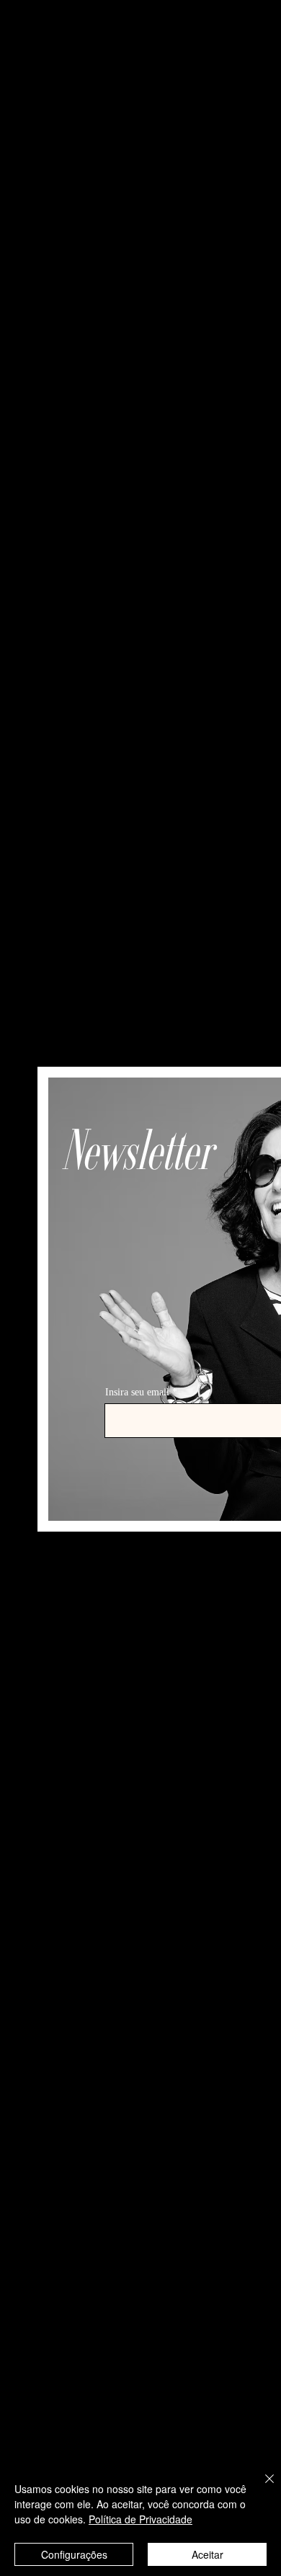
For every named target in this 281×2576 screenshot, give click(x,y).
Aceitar (208, 2554)
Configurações (74, 2554)
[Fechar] (261, 2487)
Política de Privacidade (140, 2519)
